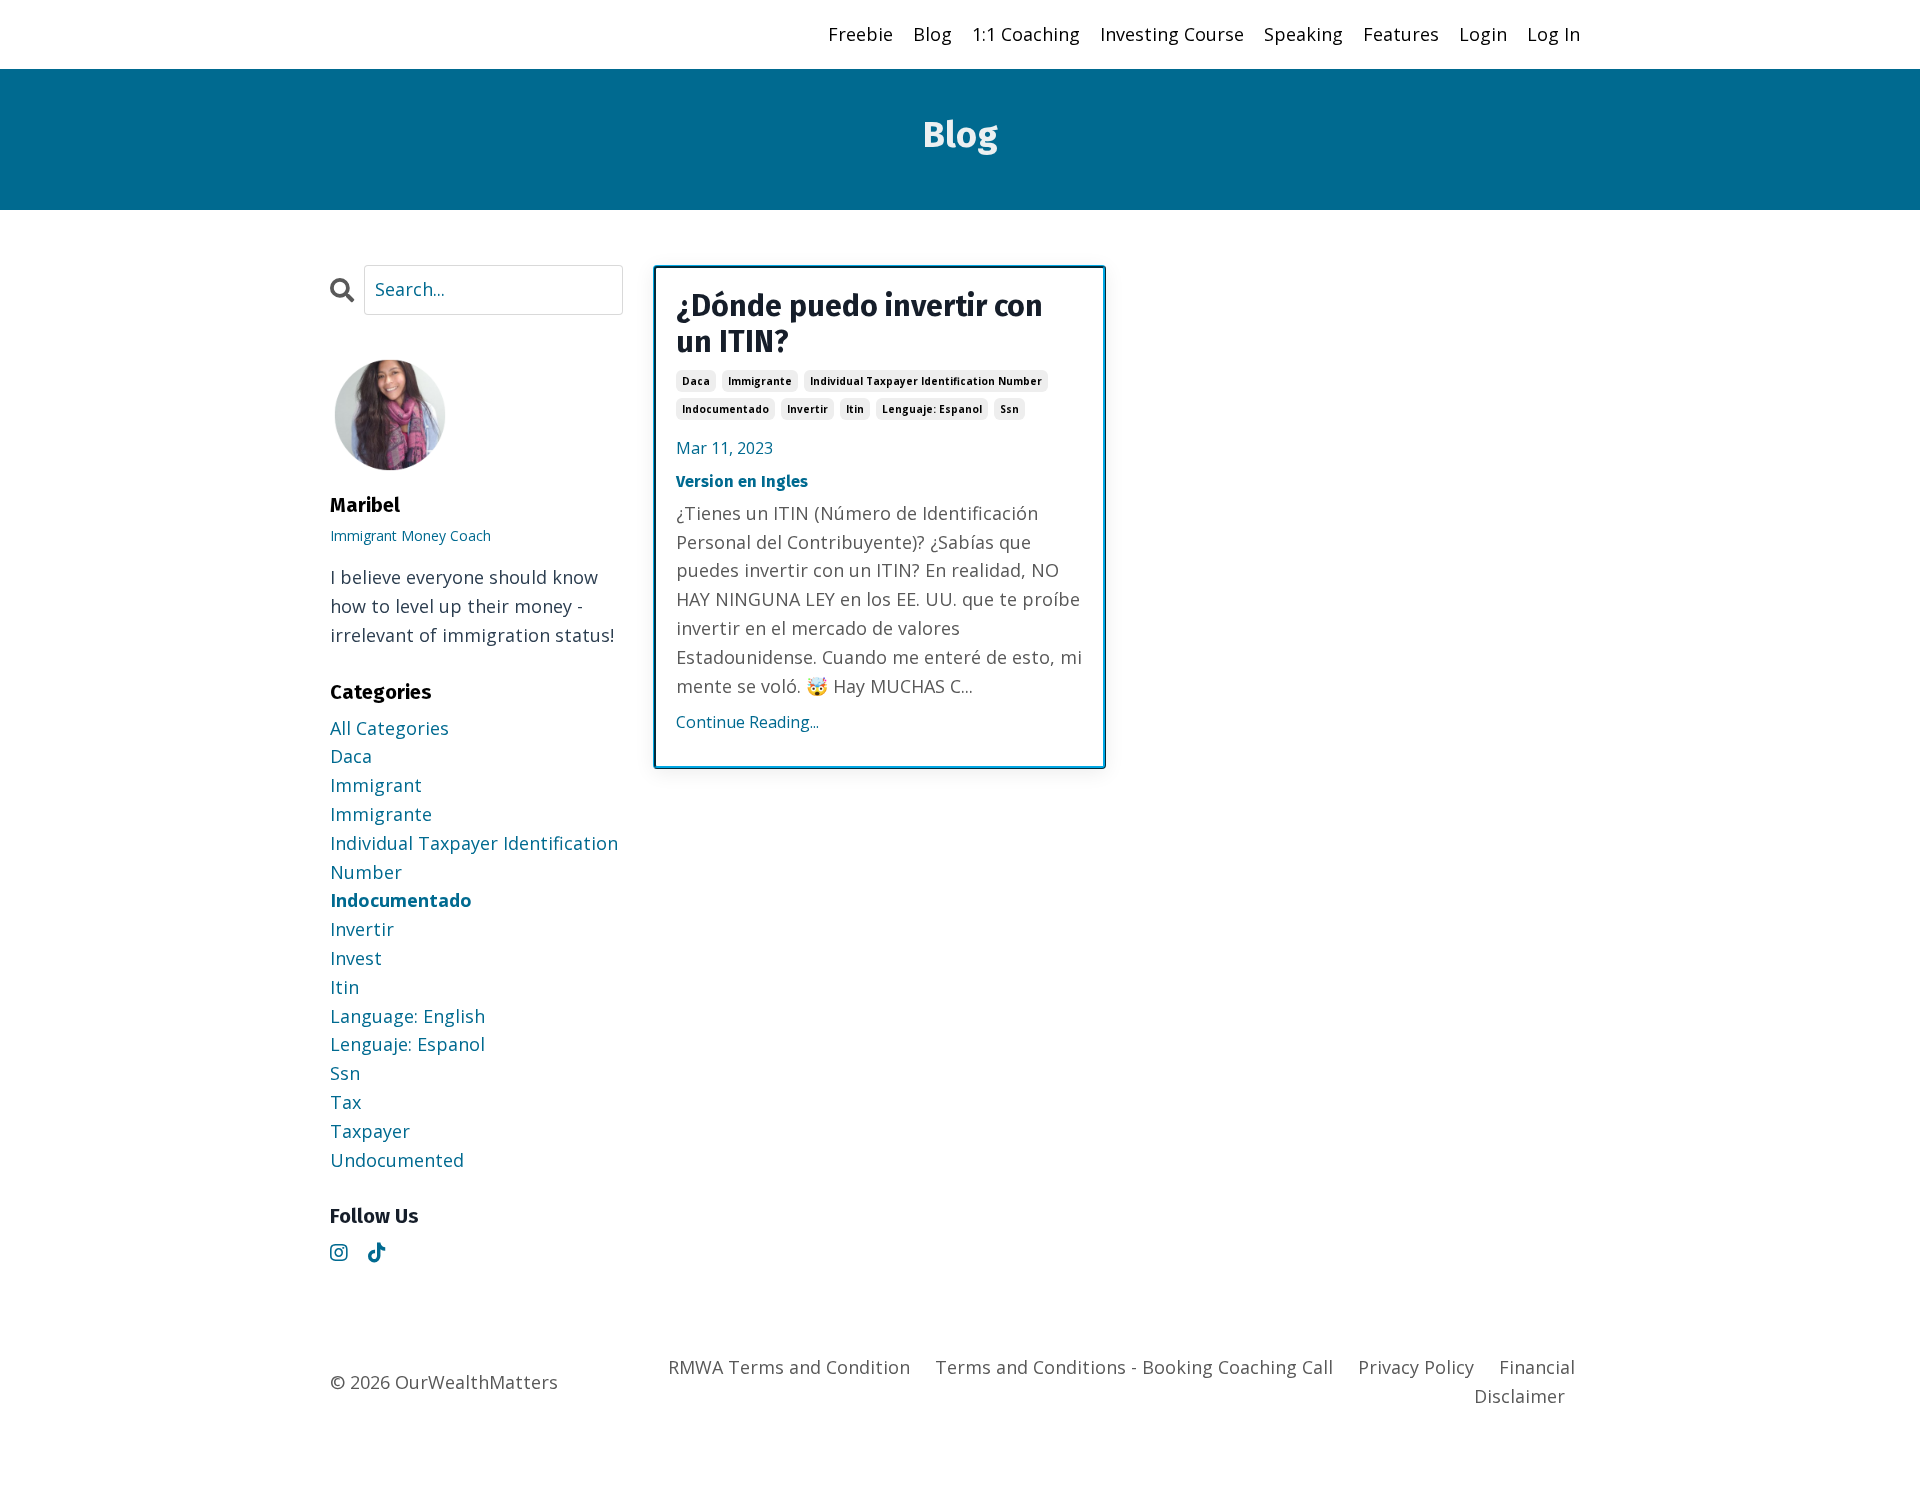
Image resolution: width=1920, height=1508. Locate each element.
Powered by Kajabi (1529, 1456)
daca (696, 381)
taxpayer (370, 1131)
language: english (407, 1016)
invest (356, 958)
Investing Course (1172, 34)
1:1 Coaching (1026, 34)
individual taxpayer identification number (926, 381)
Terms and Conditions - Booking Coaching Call (1134, 1367)
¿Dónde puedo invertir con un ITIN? (859, 324)
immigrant (376, 785)
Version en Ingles (742, 481)
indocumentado (725, 409)
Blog (932, 34)
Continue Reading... (747, 722)
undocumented (397, 1160)
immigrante (760, 381)
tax (345, 1102)
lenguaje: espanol (932, 409)
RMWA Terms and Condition (789, 1367)
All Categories (389, 728)
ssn (1009, 409)
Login (1483, 34)
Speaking (1303, 34)
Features (1401, 34)
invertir (807, 409)
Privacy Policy (1416, 1367)
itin (855, 409)
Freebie (860, 34)
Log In (1553, 34)
